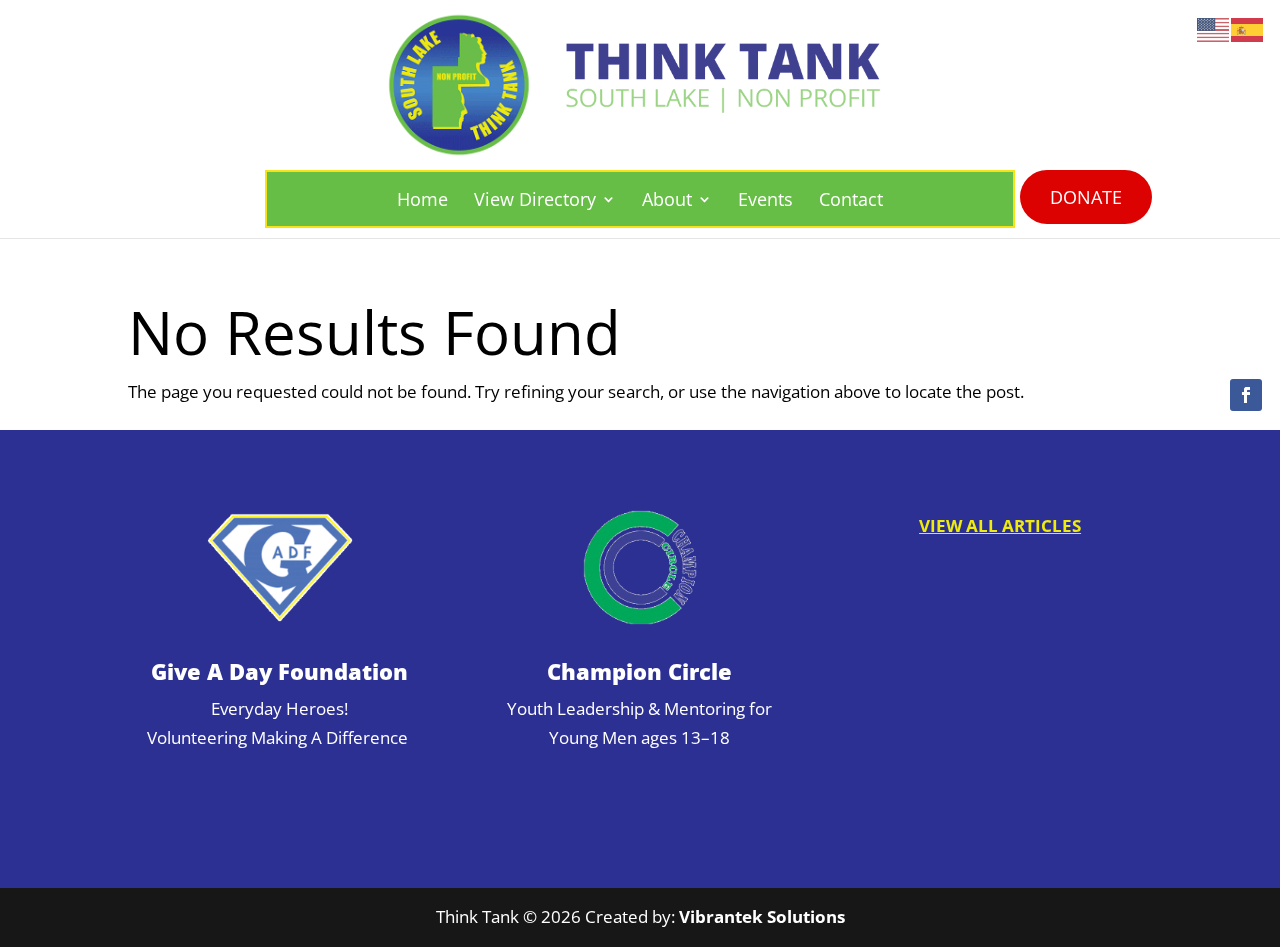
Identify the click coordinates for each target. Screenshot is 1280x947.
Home (422, 199)
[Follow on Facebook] (1246, 395)
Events (765, 199)
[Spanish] (1248, 28)
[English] (1214, 28)
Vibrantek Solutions (762, 916)
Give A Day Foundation (279, 671)
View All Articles (1000, 525)
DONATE (1086, 197)
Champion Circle (639, 671)
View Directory (535, 199)
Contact (851, 199)
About (667, 199)
